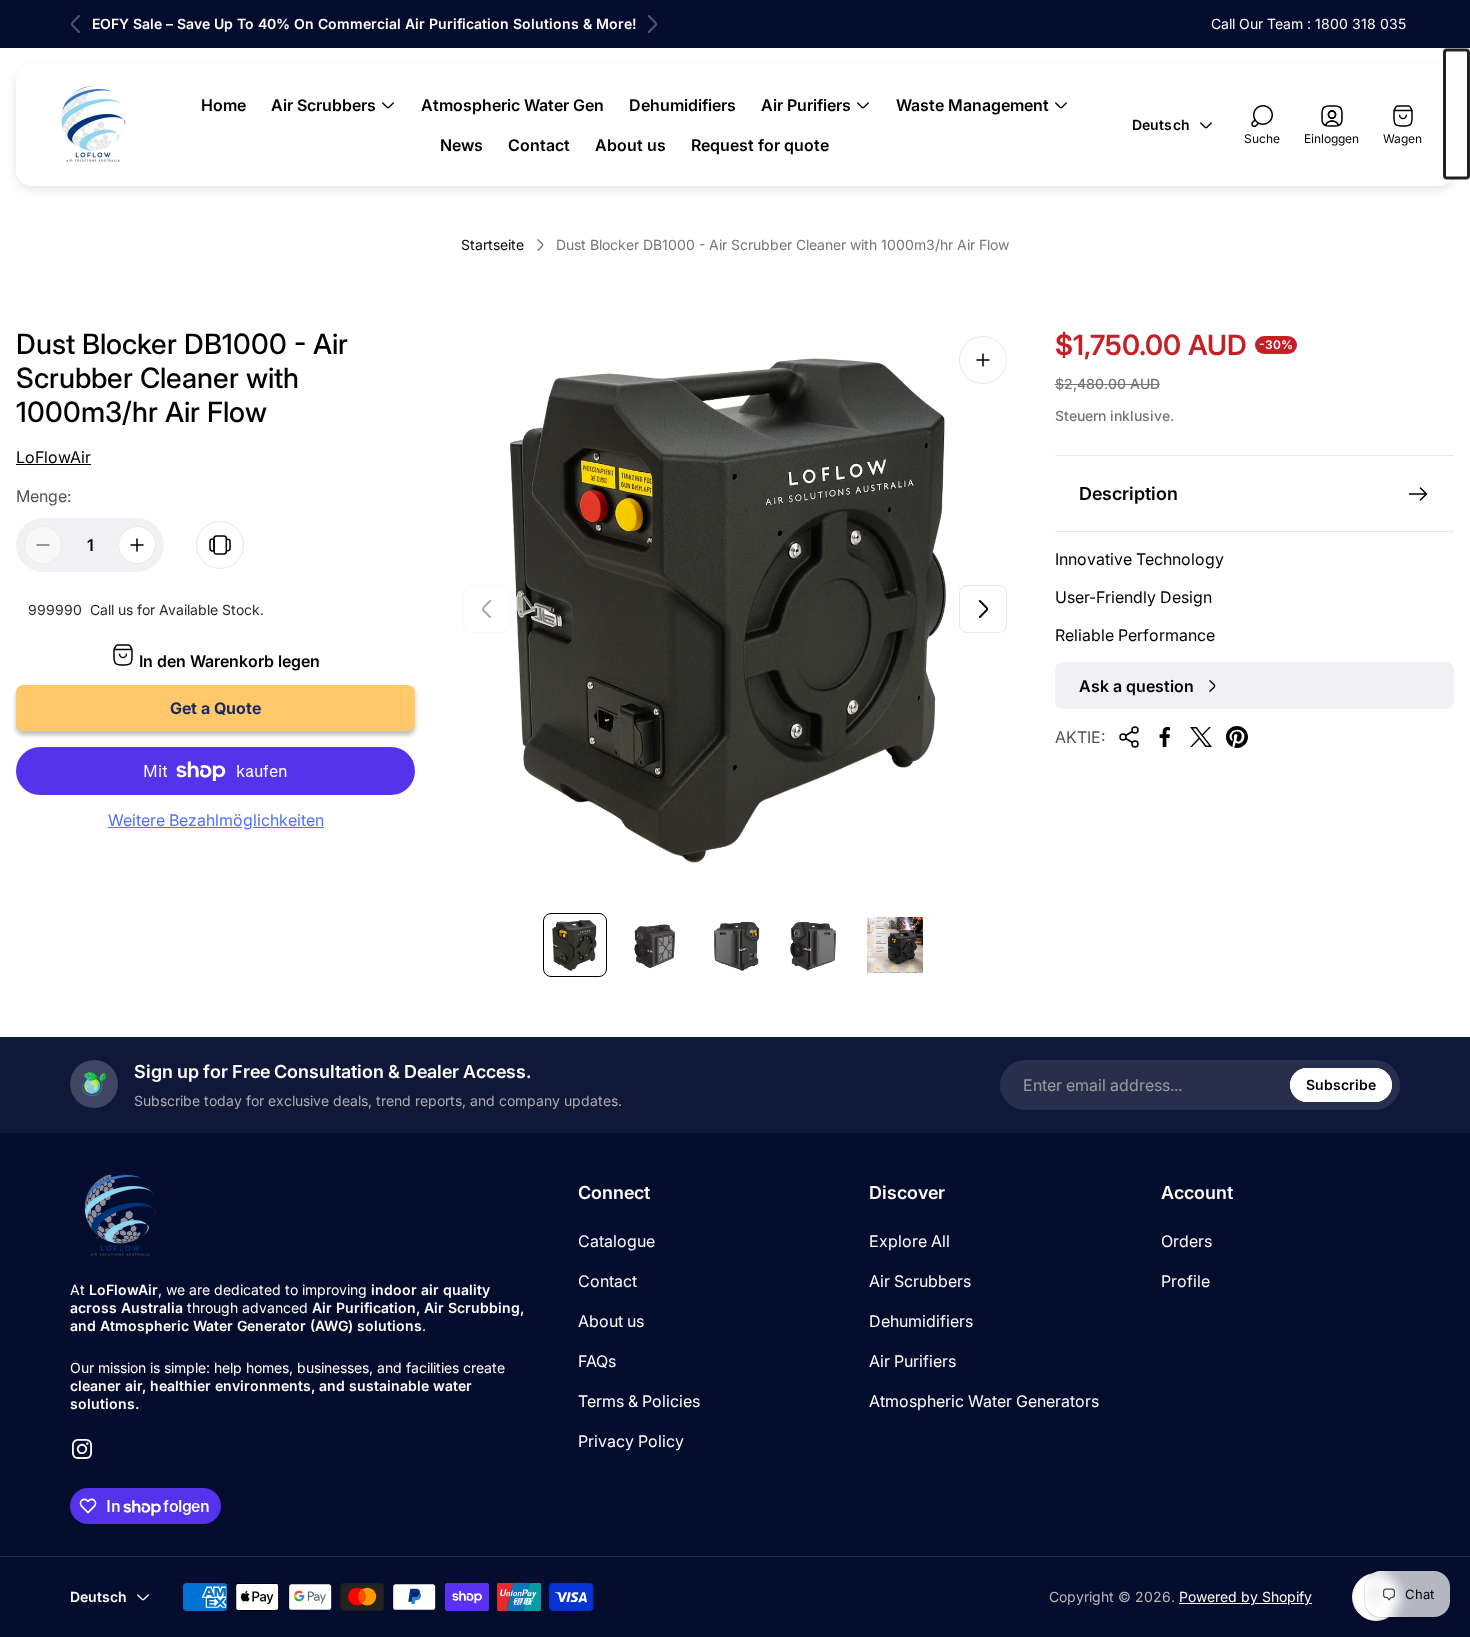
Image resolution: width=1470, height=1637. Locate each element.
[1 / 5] (575, 945)
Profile (1185, 1281)
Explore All (909, 1241)
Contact (607, 1281)
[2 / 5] (655, 945)
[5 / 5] (895, 945)
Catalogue (616, 1241)
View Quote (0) (1456, 114)
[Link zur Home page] (120, 1215)
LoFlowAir (53, 457)
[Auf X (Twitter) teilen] (1201, 737)
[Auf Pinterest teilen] (1237, 737)
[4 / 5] (815, 945)
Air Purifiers (912, 1361)
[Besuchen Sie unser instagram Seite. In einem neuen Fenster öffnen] (82, 1449)
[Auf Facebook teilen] (1165, 737)
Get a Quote (215, 708)
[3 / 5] (735, 945)
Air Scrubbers (920, 1281)
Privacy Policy (631, 1441)
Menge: (43, 496)
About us (611, 1321)
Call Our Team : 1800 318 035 (1308, 23)
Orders (1186, 1241)
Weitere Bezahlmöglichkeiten (216, 820)
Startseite (492, 244)
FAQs (597, 1361)
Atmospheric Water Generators (984, 1401)
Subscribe (1341, 1084)
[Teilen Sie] (1129, 737)
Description (1128, 493)
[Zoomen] (983, 360)
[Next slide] (652, 24)
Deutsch (1161, 124)
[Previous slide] (76, 24)
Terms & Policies (639, 1401)
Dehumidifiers (921, 1321)
